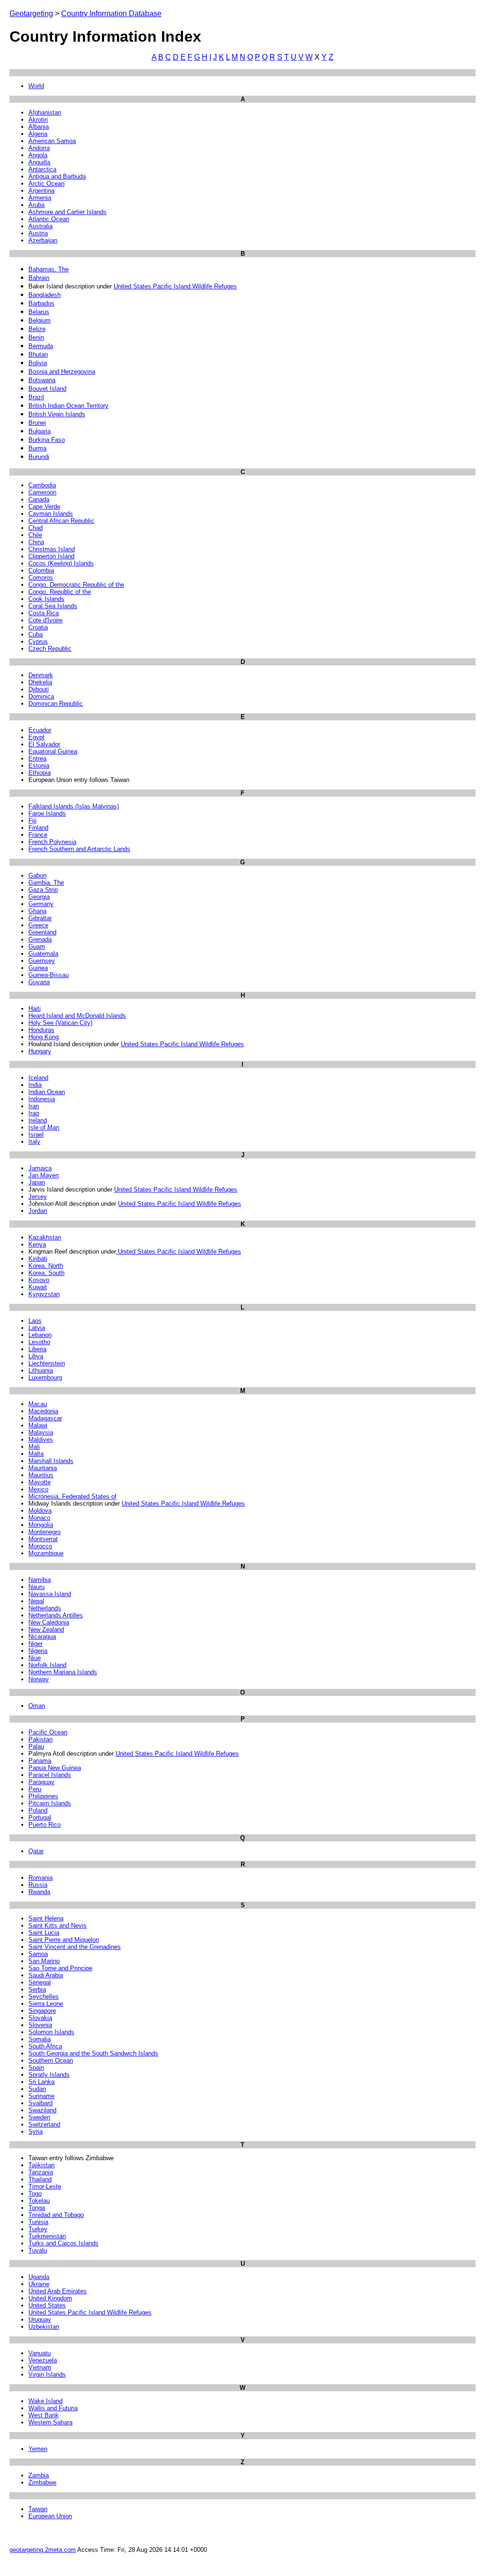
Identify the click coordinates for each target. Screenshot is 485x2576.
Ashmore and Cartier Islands (67, 212)
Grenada (40, 939)
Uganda (39, 2277)
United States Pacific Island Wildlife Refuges (175, 286)
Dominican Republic (56, 704)
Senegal (40, 1982)
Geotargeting (31, 13)
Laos (35, 1321)
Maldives (41, 1440)
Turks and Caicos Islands (63, 2243)
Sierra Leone (46, 2004)
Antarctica (42, 169)
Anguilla (39, 162)
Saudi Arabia (46, 1975)
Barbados (41, 303)
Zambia (39, 2475)
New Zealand (46, 1629)
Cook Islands (46, 599)
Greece (38, 925)
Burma (37, 448)
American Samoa (52, 141)
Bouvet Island (47, 389)
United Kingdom (50, 2298)
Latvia (37, 1328)
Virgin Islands (47, 2374)
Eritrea (37, 758)
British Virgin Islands (57, 414)
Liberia (37, 1349)
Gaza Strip (43, 890)
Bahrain (39, 278)
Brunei (37, 423)
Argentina (41, 191)
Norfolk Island (47, 1665)
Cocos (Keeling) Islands (61, 563)
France (38, 835)
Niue (35, 1658)
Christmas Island (52, 549)
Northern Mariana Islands (63, 1672)
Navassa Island (50, 1594)
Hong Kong (44, 1037)
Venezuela (43, 2360)
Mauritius (41, 1475)
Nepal (36, 1601)
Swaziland (42, 2110)
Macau (38, 1404)
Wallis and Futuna (53, 2408)
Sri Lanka (41, 2082)
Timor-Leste (45, 2186)
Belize (37, 329)
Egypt (36, 737)
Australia (40, 226)
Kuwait (38, 1287)
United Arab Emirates (58, 2291)
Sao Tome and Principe (60, 1968)
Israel (36, 1135)
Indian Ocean (47, 1092)
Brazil (36, 397)
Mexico (38, 1489)
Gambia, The (46, 883)
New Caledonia (49, 1622)
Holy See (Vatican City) (60, 1023)
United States (47, 2305)
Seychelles (44, 1997)
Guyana (39, 982)
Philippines (43, 1796)
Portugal (40, 1818)
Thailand (40, 2179)
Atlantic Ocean (49, 219)
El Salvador (44, 744)
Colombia (41, 570)
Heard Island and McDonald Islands (77, 1016)
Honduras (41, 1030)
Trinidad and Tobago (56, 2215)
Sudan (37, 2089)
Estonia (39, 766)
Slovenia (40, 2025)
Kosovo (39, 1280)
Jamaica (40, 1168)
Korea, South (46, 1273)
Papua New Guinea (55, 1768)
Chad (36, 528)
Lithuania (41, 1370)
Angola (38, 155)
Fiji (32, 821)
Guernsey (42, 961)
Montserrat (43, 1539)
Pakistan (40, 1739)
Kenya (37, 1244)
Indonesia (42, 1099)
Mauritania (43, 1468)
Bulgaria (40, 431)
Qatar (36, 1851)
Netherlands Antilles (56, 1615)
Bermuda (41, 346)
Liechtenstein (47, 1363)
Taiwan (38, 2509)
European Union (50, 2516)
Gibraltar (40, 918)
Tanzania (41, 2172)
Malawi (38, 1425)
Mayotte (40, 1482)
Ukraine (39, 2284)
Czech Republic (50, 649)
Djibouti (39, 689)
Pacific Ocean (48, 1732)
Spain (36, 2068)
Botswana (42, 380)
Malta (36, 1454)
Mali (34, 1447)
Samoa (38, 1954)
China (36, 542)
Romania (40, 1878)
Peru (35, 1789)
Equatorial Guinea (53, 751)
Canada (39, 499)
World (36, 86)
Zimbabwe (42, 2482)
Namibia (40, 1580)
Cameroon (42, 492)
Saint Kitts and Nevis (58, 1925)
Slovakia (40, 2018)
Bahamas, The (49, 269)
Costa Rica (44, 613)
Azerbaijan (43, 240)
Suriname (41, 2096)
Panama (40, 1761)
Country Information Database (111, 13)
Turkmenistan (47, 2236)
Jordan (38, 1211)
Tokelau (39, 2201)
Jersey (38, 1197)
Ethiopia (40, 773)
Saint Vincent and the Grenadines (75, 1947)
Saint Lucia (44, 1933)
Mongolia (41, 1525)
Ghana (37, 911)
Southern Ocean (51, 2060)
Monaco (39, 1518)
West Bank (44, 2415)
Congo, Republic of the (60, 592)
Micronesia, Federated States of (72, 1496)
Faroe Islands (47, 813)
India (35, 1085)
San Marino (44, 1961)
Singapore (42, 2011)
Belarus (39, 312)
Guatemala (43, 954)
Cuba (36, 634)
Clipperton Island (51, 556)
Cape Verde (44, 507)
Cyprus (38, 642)
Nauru (36, 1587)
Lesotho (39, 1342)
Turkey (38, 2229)
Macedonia (43, 1411)
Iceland (38, 1078)
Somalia (40, 2039)
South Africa (45, 2046)
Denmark (41, 675)
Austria (38, 233)
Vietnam (40, 2367)
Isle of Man (44, 1127)
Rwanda (39, 1892)
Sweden (39, 2117)
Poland (38, 1810)
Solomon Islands (51, 2032)
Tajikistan (41, 2165)
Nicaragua (42, 1637)
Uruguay (40, 2320)
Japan (37, 1182)
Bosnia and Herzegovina (62, 372)
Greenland (42, 932)
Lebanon (40, 1335)
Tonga (37, 2208)
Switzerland (44, 2124)
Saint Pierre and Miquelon (64, 1940)
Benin (36, 337)
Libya (36, 1356)
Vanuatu (40, 2353)
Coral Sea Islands (53, 606)
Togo (35, 2194)
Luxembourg (45, 1378)
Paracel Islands (50, 1775)
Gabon (37, 875)
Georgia (39, 897)
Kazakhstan (45, 1237)
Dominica (41, 696)
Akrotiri (38, 120)
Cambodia (42, 485)
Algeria (38, 134)
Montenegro (45, 1532)
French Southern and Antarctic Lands (79, 849)
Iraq (34, 1113)
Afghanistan (45, 112)
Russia (38, 1885)
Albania (39, 127)
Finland (38, 828)
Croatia (38, 627)
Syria (36, 2132)
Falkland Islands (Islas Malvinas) (74, 806)
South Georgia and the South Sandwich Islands (93, 2053)
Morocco (40, 1546)
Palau (36, 1746)
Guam (37, 947)
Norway (39, 1679)
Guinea (38, 968)
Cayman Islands (51, 514)
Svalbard (40, 2103)
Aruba (36, 205)
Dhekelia (40, 682)
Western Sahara (50, 2422)
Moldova (40, 1511)
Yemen (38, 2449)
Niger (36, 1644)
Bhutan (38, 355)
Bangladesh (45, 295)
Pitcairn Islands (50, 1803)
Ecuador (40, 730)
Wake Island (45, 2401)
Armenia (40, 198)
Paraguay (41, 1782)
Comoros (41, 578)
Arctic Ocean (46, 184)
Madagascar (45, 1418)
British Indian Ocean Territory (68, 406)
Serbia (37, 1989)
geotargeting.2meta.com (43, 2550)
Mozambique (46, 1553)
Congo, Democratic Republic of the (76, 585)
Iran (34, 1106)
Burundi (39, 457)
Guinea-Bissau (49, 975)
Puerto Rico (45, 1825)
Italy (34, 1142)
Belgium (40, 320)
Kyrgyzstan (44, 1294)
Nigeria (38, 1651)
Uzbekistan (44, 2327)
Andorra (39, 148)
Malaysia (41, 1432)
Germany (41, 904)
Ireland (38, 1120)
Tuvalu (38, 2250)
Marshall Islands (51, 1461)
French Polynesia (52, 842)
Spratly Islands (49, 2075)
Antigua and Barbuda (57, 176)
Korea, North (46, 1266)
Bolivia (38, 363)
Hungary (40, 1051)
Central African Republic (61, 521)
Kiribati (38, 1259)
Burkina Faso (47, 440)
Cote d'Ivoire (45, 620)
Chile (35, 535)
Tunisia (38, 2222)
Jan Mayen (44, 1175)
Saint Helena (46, 1918)
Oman (37, 1706)
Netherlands (45, 1608)
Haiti (35, 1009)
